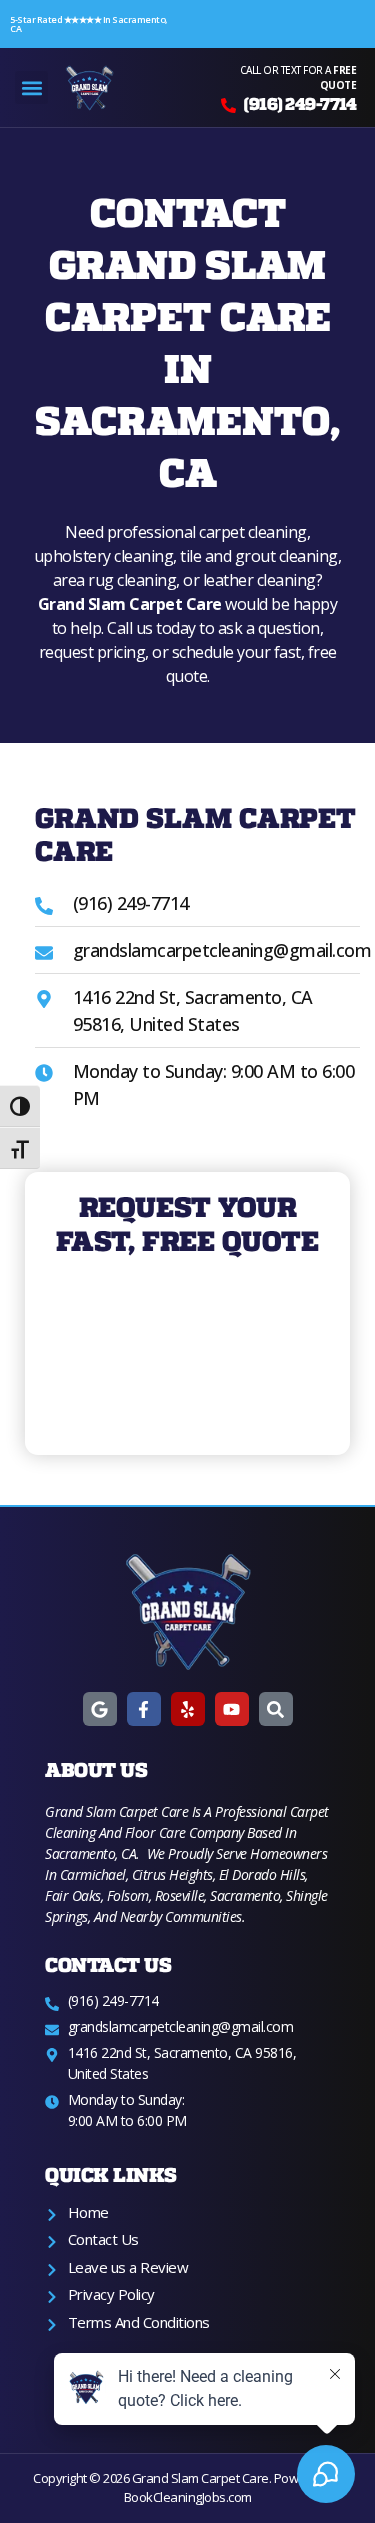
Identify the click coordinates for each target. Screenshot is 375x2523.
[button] (31, 87)
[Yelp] (188, 1709)
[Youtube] (232, 1709)
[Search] (276, 1709)
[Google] (100, 1709)
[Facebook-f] (144, 1709)
